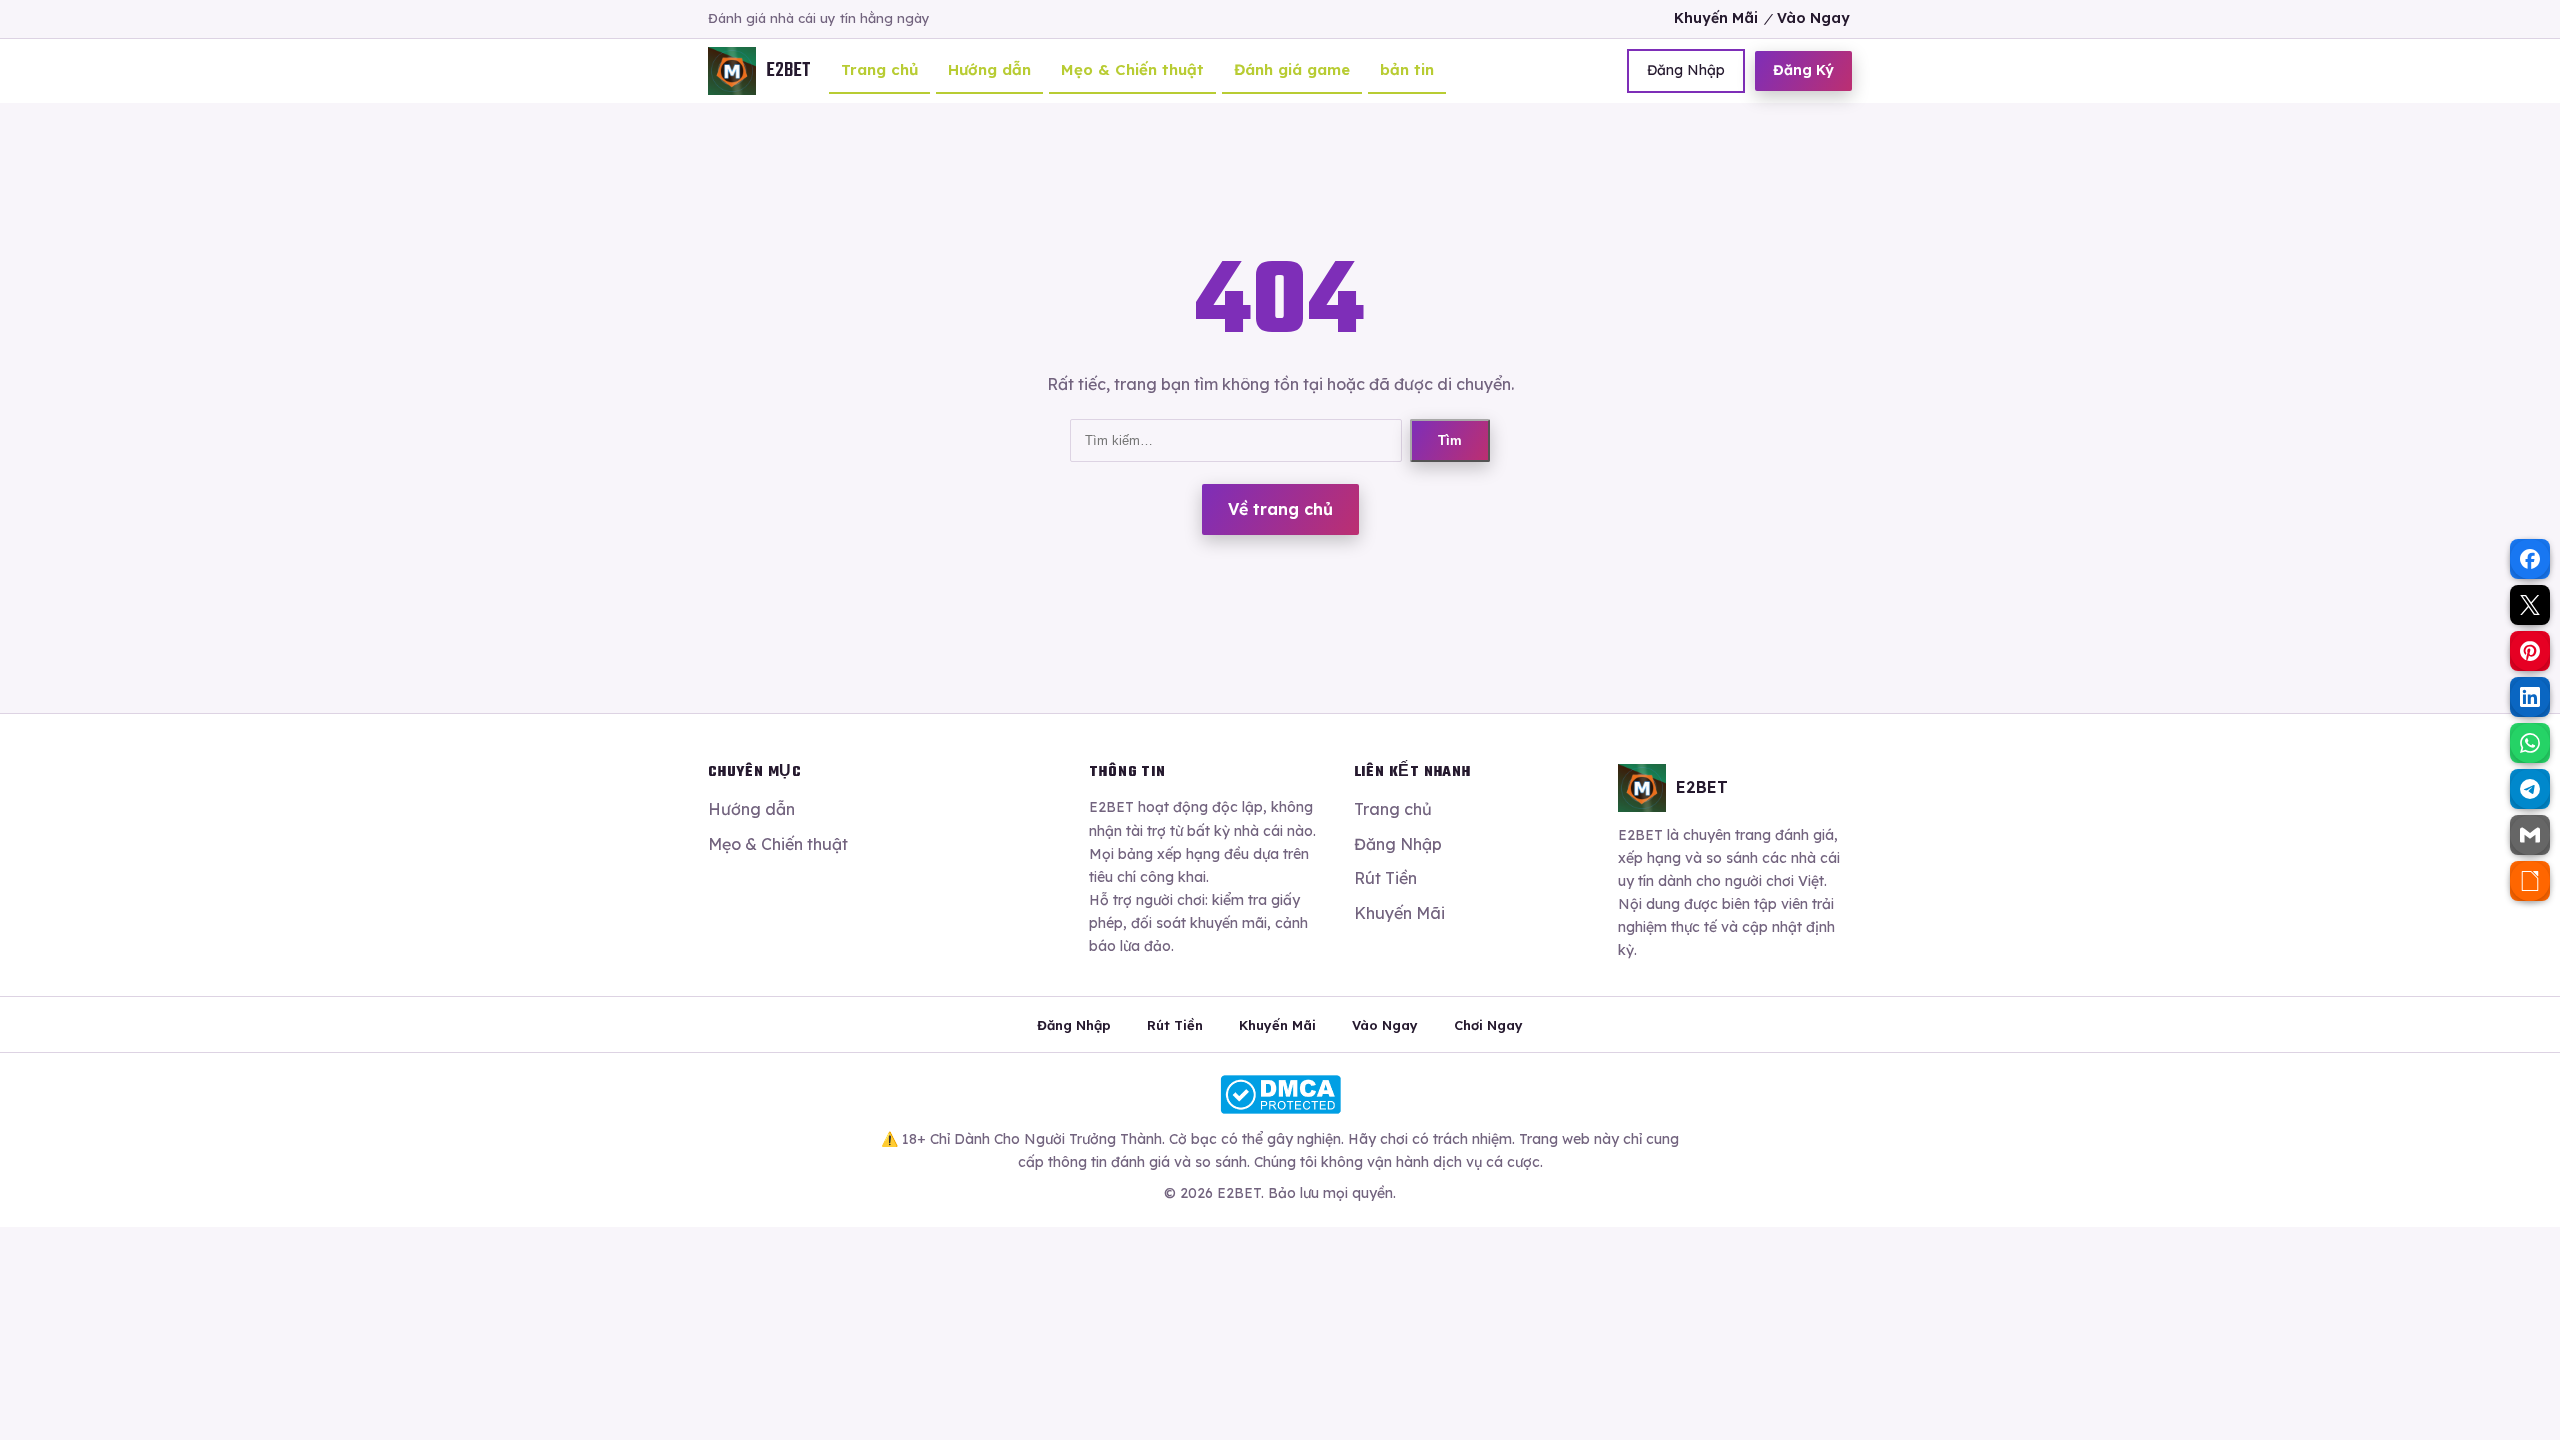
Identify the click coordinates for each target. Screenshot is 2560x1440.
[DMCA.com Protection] (1280, 1094)
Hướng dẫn (989, 69)
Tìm (1450, 440)
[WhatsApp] (2530, 743)
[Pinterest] (2530, 651)
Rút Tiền (1385, 878)
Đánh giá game (1292, 69)
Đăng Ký (1803, 70)
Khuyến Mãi (1716, 18)
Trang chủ (879, 69)
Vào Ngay (1813, 18)
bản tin (1407, 69)
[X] (2530, 605)
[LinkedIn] (2530, 697)
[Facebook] (2530, 559)
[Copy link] (2530, 881)
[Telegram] (2530, 789)
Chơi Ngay (1488, 1025)
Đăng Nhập (1686, 70)
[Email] (2530, 835)
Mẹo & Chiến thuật (1132, 69)
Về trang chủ (1280, 509)
